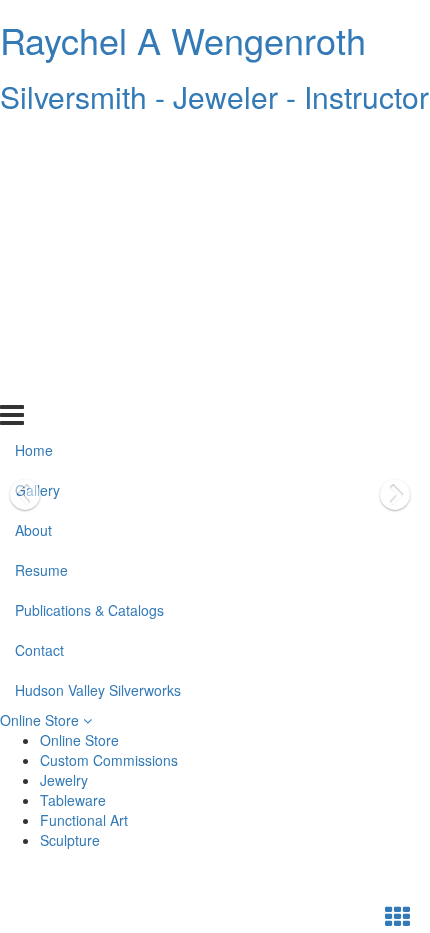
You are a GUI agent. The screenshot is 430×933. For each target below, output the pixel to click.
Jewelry (64, 780)
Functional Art (84, 820)
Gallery (37, 183)
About (33, 223)
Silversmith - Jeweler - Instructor (214, 96)
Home (34, 143)
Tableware (73, 800)
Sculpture (70, 840)
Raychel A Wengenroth (183, 39)
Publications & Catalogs (89, 303)
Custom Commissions (109, 760)
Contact (39, 343)
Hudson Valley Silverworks (98, 383)
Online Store (41, 720)
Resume (41, 263)
